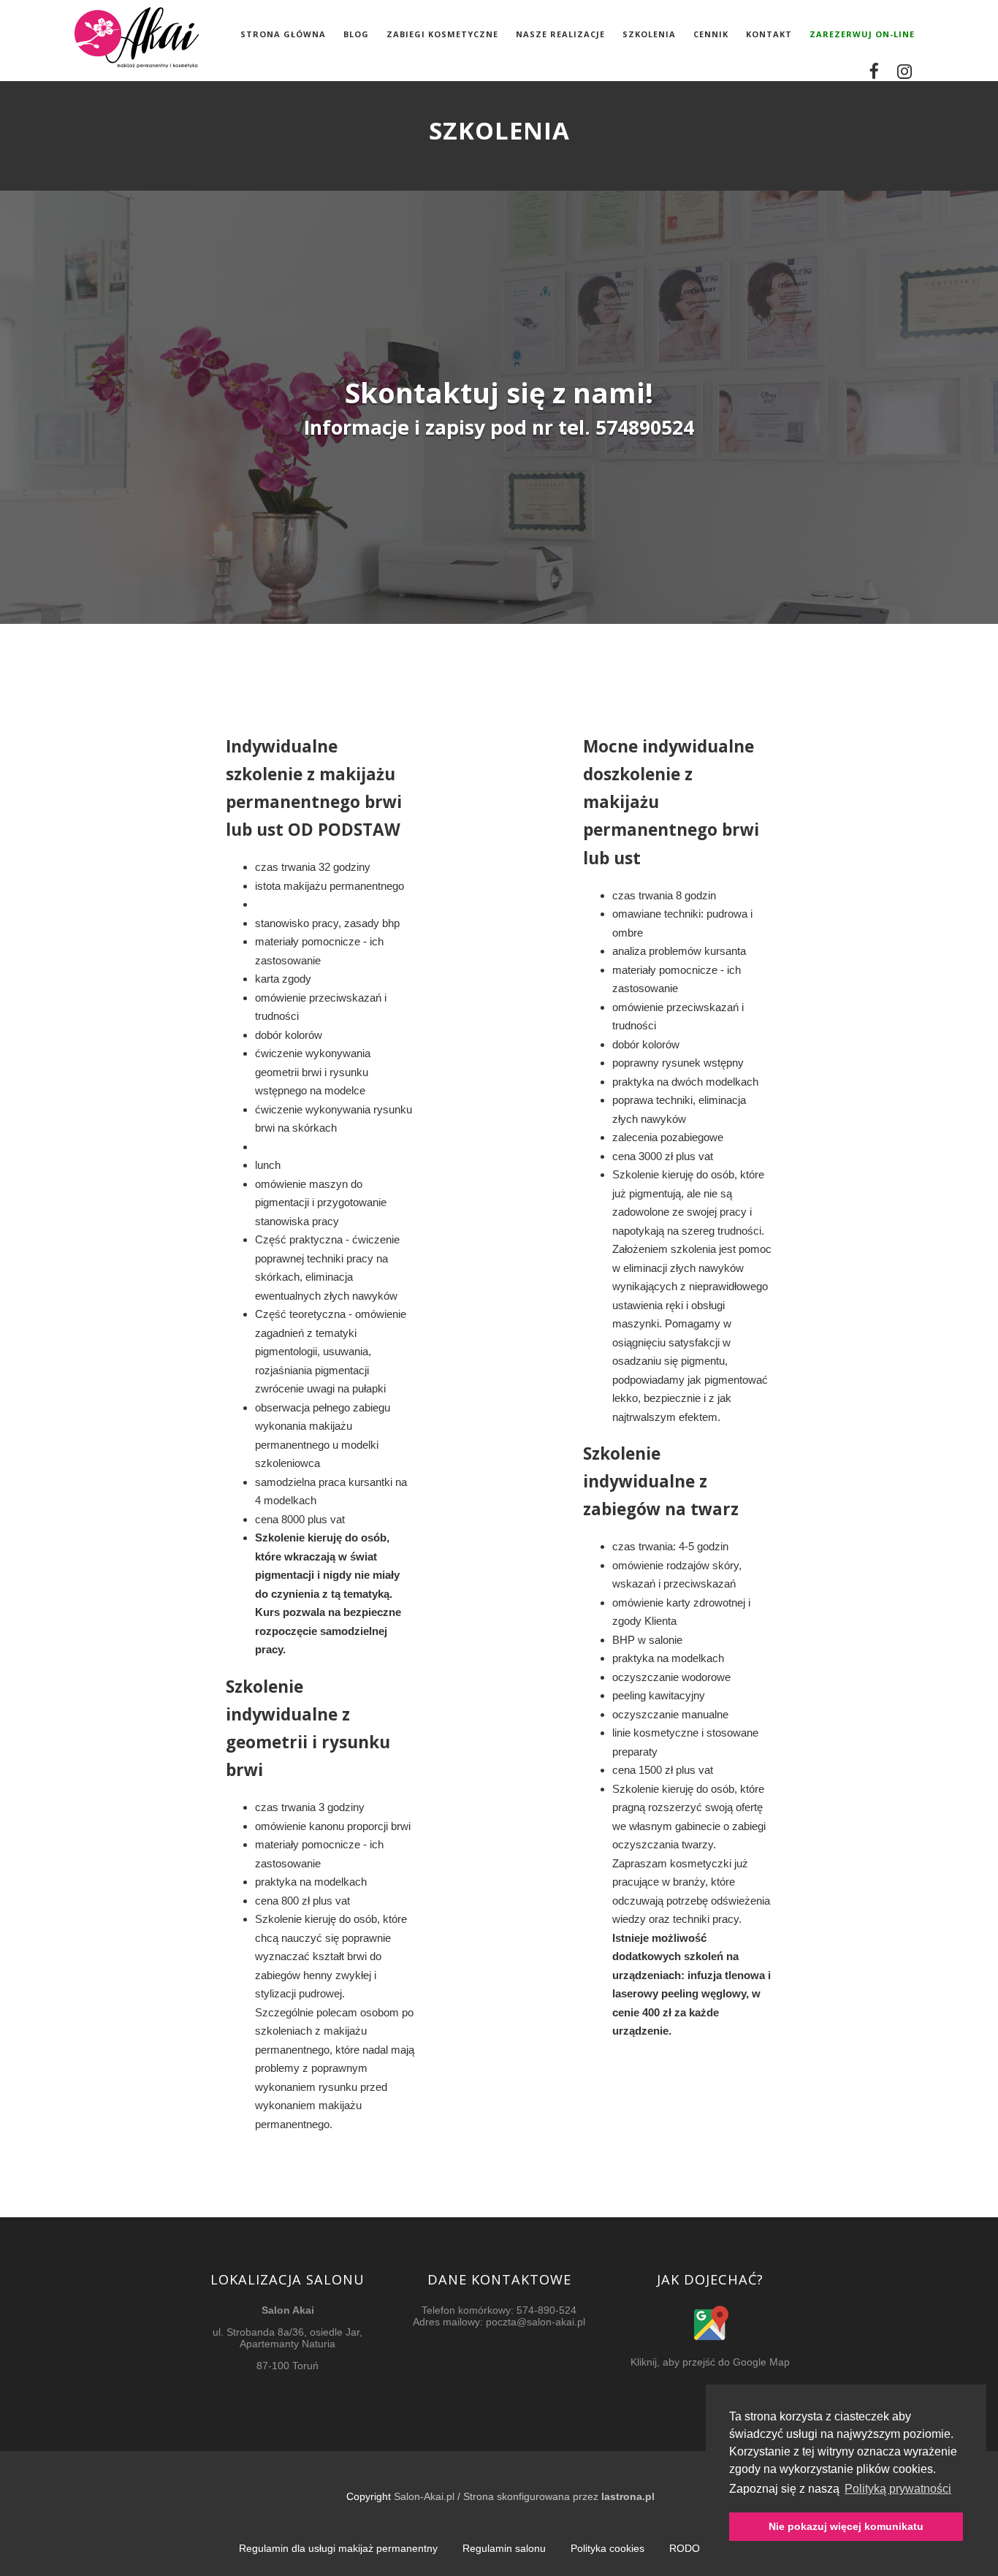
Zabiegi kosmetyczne (442, 34)
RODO (685, 2548)
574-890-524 (546, 2310)
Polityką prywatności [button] (898, 2489)
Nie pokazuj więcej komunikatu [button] (846, 2526)
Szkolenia (649, 34)
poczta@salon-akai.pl (536, 2322)
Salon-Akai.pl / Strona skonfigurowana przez (524, 2496)
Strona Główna (283, 34)
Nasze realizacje (560, 34)
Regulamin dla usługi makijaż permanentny (338, 2548)
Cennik (711, 34)
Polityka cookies (607, 2548)
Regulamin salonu (504, 2548)
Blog (356, 34)
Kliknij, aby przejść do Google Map (710, 2362)
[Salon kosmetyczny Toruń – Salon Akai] (137, 74)
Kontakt (769, 34)
